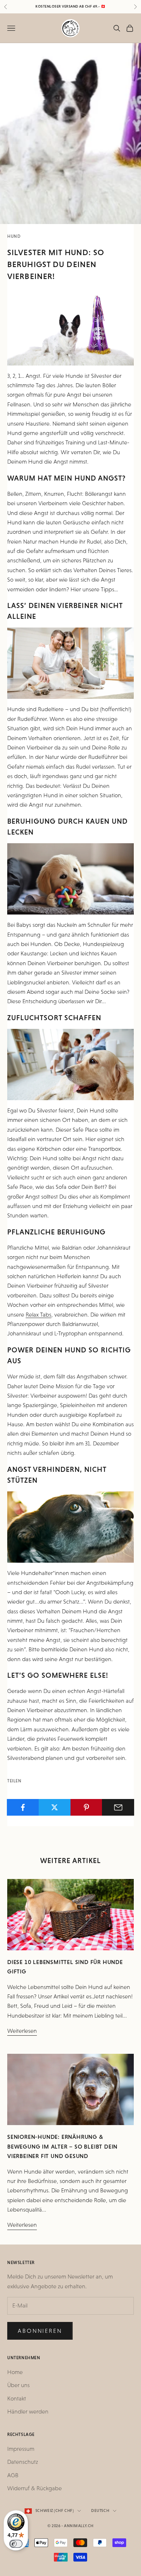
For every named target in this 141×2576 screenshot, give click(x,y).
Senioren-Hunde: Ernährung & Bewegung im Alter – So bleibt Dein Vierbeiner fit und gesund (62, 2146)
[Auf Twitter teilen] (55, 1807)
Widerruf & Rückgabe (35, 2488)
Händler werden (28, 2412)
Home (15, 2372)
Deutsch (100, 2511)
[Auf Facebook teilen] (23, 1807)
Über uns (18, 2385)
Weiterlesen (22, 2031)
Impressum (21, 2449)
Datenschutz (23, 2462)
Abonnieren (40, 2331)
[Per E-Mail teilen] (118, 1807)
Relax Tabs (39, 1315)
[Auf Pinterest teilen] (87, 1807)
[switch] (16, 2544)
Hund (14, 236)
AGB (13, 2475)
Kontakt (17, 2398)
